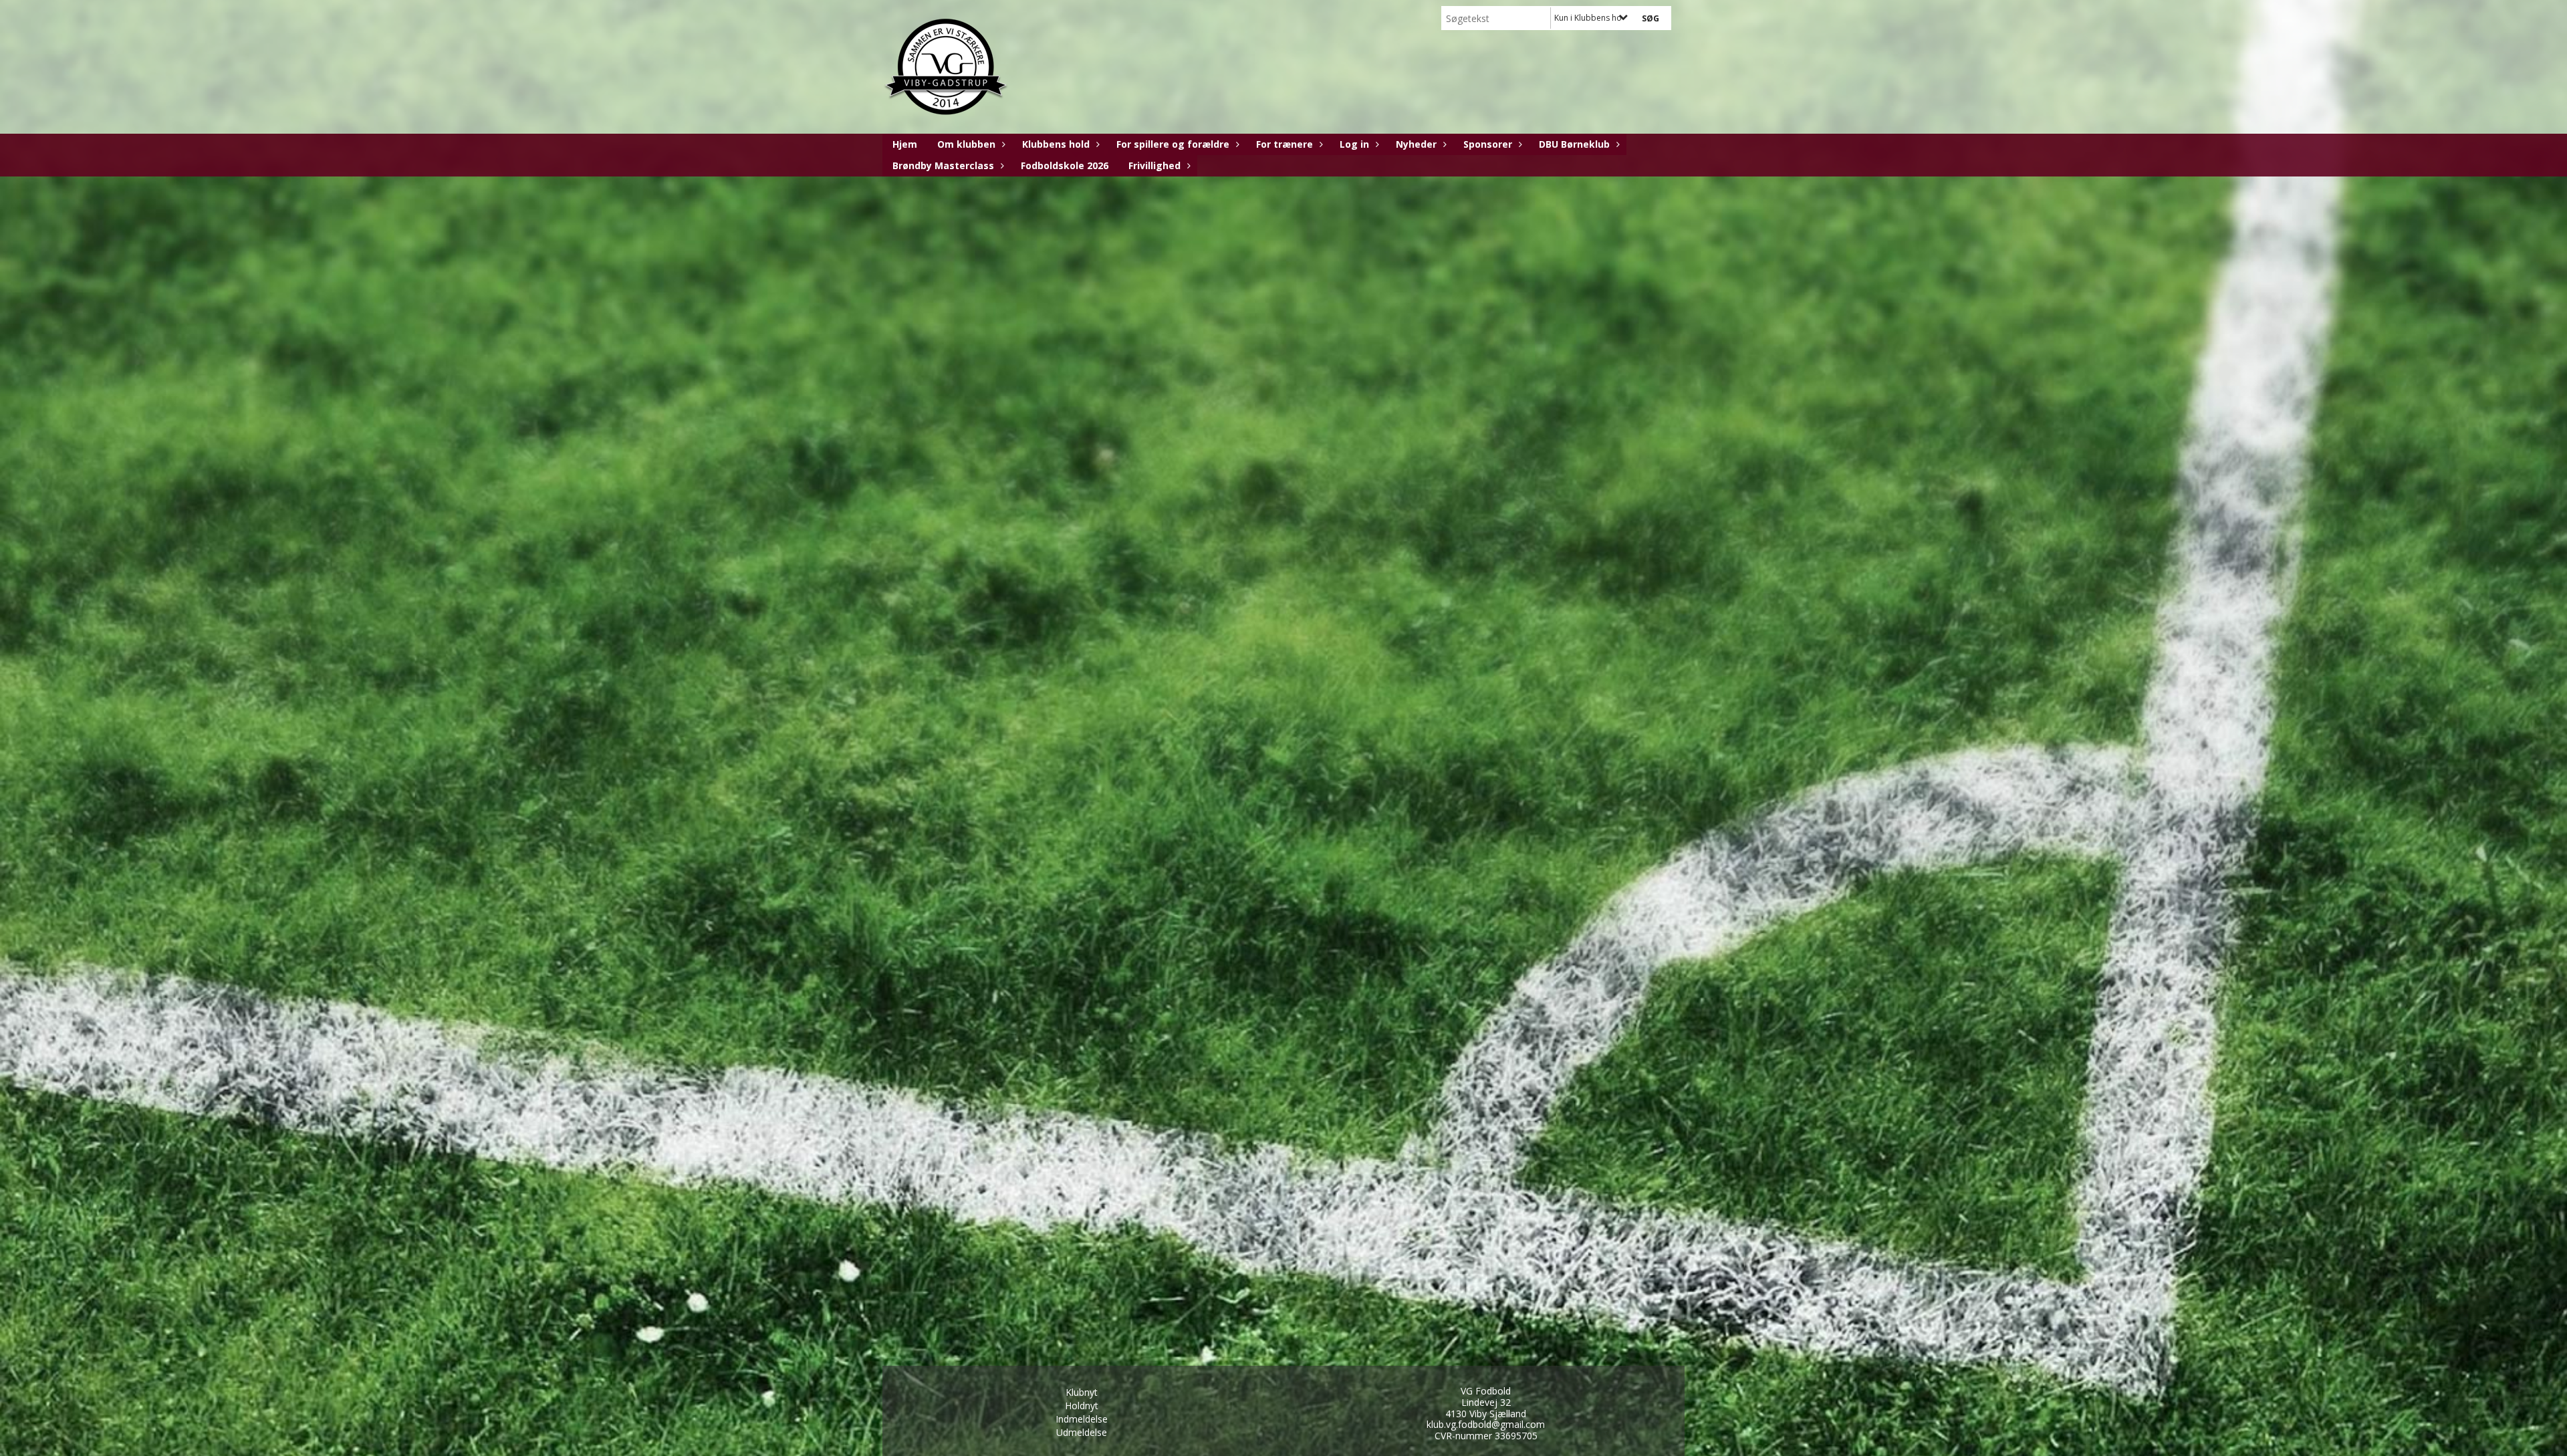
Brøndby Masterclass (943, 165)
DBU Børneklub (1574, 144)
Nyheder (1416, 144)
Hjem (905, 144)
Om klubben (966, 144)
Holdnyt (1082, 1406)
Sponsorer (1488, 144)
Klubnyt (1082, 1392)
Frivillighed (1154, 165)
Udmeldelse (1082, 1432)
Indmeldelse (1082, 1419)
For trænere (1285, 144)
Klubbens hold (1056, 144)
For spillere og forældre (1173, 144)
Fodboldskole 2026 (1065, 165)
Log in (1354, 144)
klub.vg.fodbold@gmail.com (1486, 1424)
